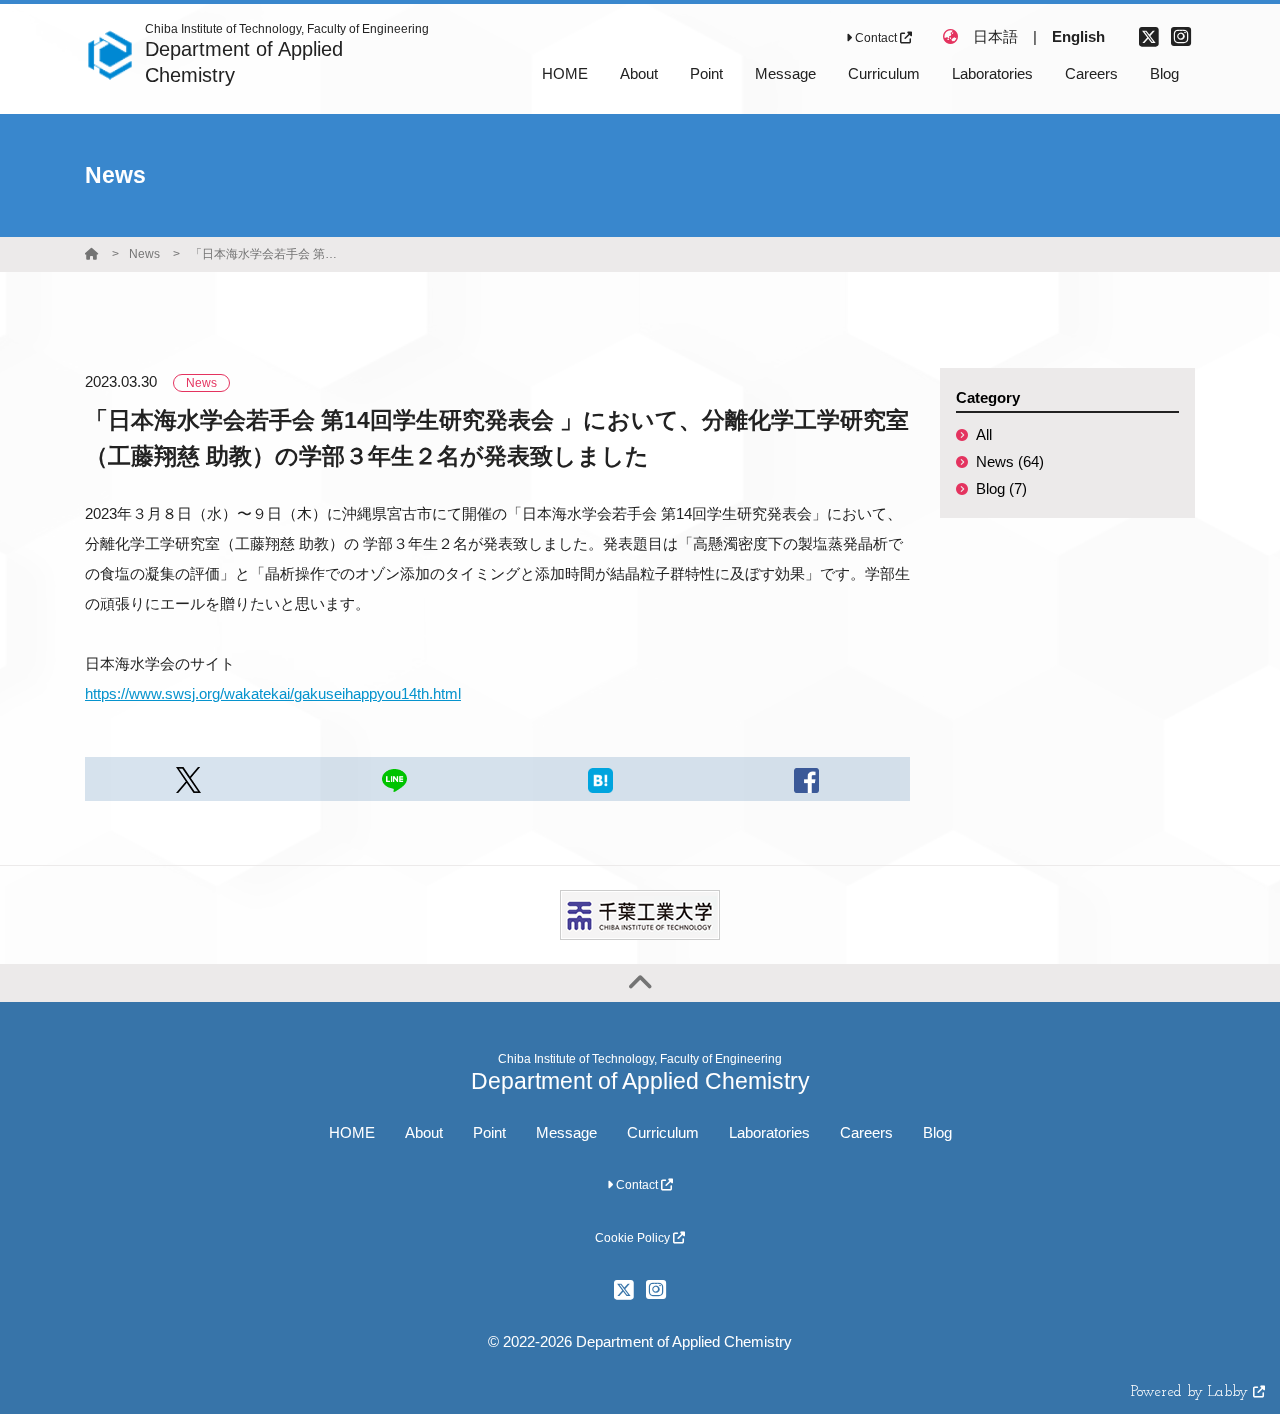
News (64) (1010, 461)
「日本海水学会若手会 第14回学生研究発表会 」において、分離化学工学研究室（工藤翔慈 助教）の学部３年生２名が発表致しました (265, 254)
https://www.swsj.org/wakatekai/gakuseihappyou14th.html (273, 693)
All (984, 434)
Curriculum (663, 1132)
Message (566, 1132)
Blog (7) (1001, 488)
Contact (876, 38)
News (144, 254)
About (424, 1132)
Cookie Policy (634, 1238)
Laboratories (769, 1132)
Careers (866, 1132)
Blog (937, 1132)
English (1078, 36)
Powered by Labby (1192, 1392)
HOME (352, 1132)
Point (489, 1132)
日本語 (995, 36)
